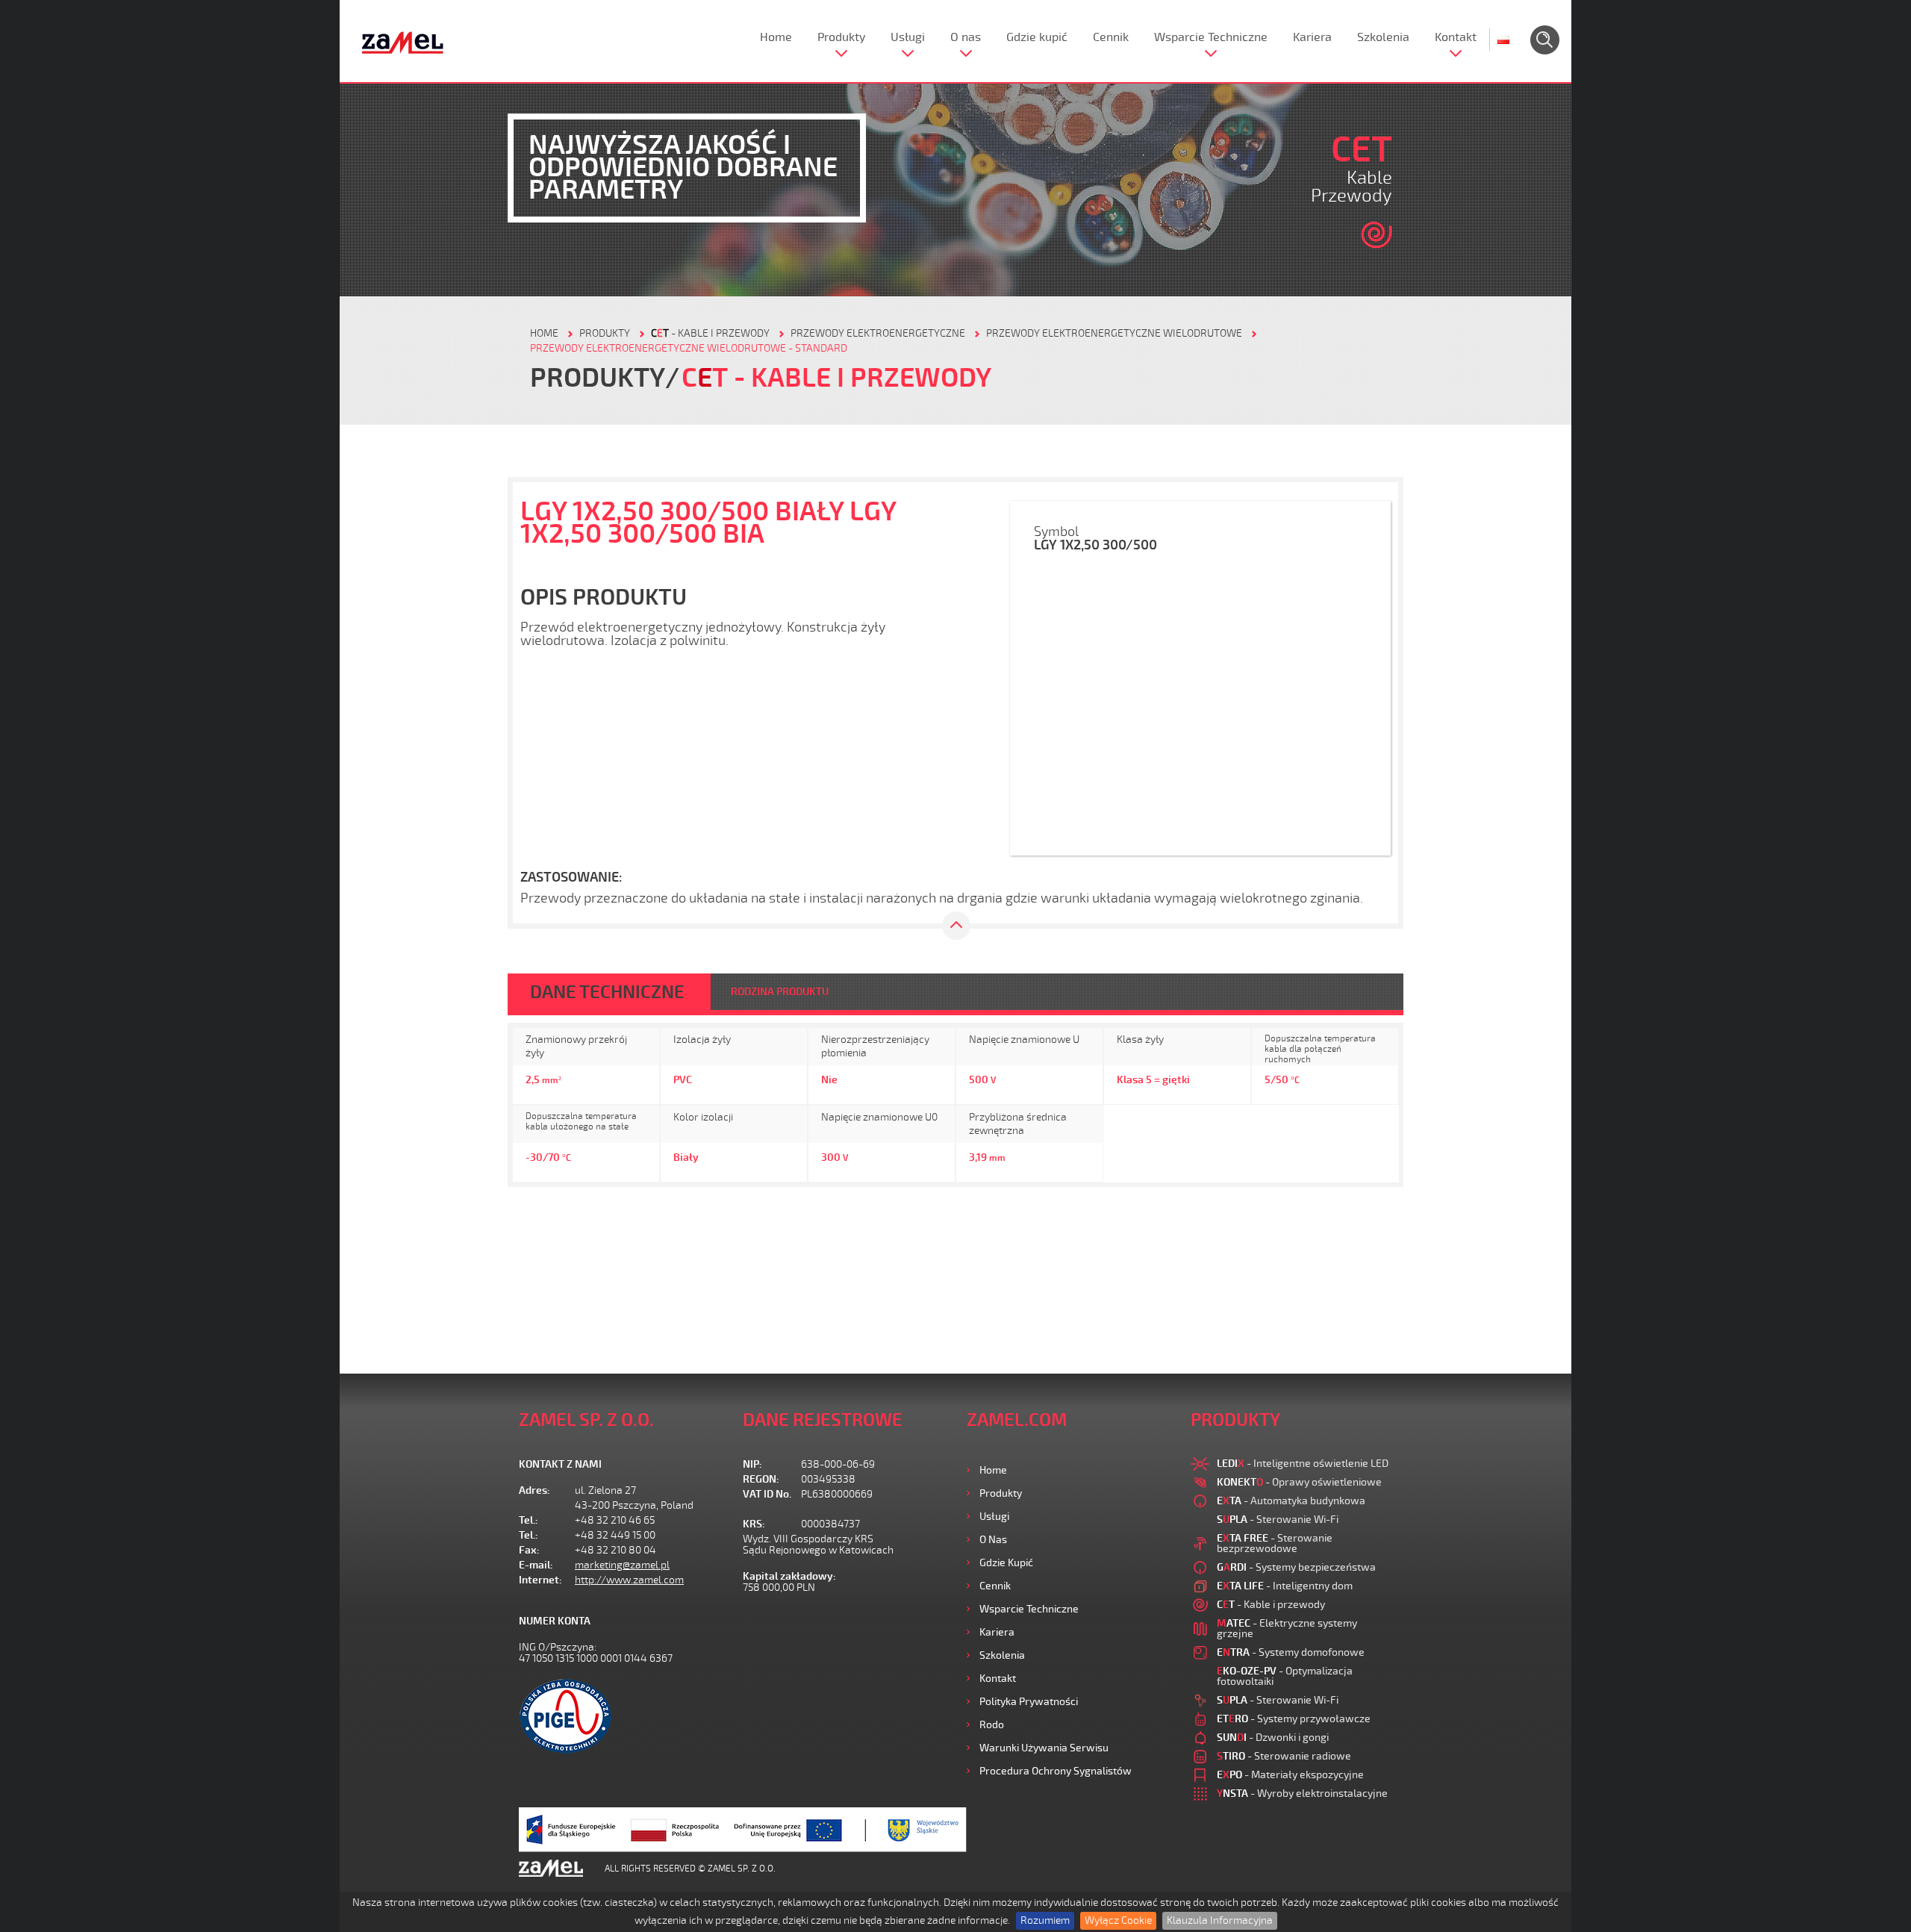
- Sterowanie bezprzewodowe (1275, 1543)
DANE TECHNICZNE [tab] (607, 992)
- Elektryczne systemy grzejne (1287, 1629)
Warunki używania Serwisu (1044, 1748)
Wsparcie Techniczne (1211, 37)
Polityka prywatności (1029, 1702)
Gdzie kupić (1037, 37)
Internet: (540, 1580)
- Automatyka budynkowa (1291, 1501)
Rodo (992, 1725)
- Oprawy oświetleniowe (1299, 1482)
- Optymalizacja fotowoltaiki (1285, 1676)
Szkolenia (1383, 37)
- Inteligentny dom (1285, 1586)
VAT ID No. (767, 1494)
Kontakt (1456, 37)
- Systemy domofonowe (1291, 1652)
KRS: (754, 1524)
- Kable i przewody (710, 333)
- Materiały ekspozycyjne (1290, 1775)
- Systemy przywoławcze (1294, 1719)
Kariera (1312, 37)
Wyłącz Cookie (1118, 1920)
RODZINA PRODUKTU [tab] (780, 992)
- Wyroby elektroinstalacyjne (1302, 1794)
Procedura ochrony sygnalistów (1056, 1771)
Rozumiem (1045, 1920)
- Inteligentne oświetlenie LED (1303, 1464)
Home (776, 37)
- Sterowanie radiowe (1284, 1756)
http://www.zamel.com (629, 1580)
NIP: (752, 1464)
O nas (966, 37)
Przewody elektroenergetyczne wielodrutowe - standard (689, 348)
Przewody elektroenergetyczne (878, 333)
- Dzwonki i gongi (1273, 1738)
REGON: (761, 1479)
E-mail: (536, 1565)
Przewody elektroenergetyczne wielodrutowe (1114, 333)
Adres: (534, 1490)
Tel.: (529, 1520)
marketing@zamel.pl (622, 1565)
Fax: (529, 1550)
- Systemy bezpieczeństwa (1296, 1567)
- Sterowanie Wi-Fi (1278, 1520)
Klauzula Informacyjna (1220, 1920)
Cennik (1111, 37)
